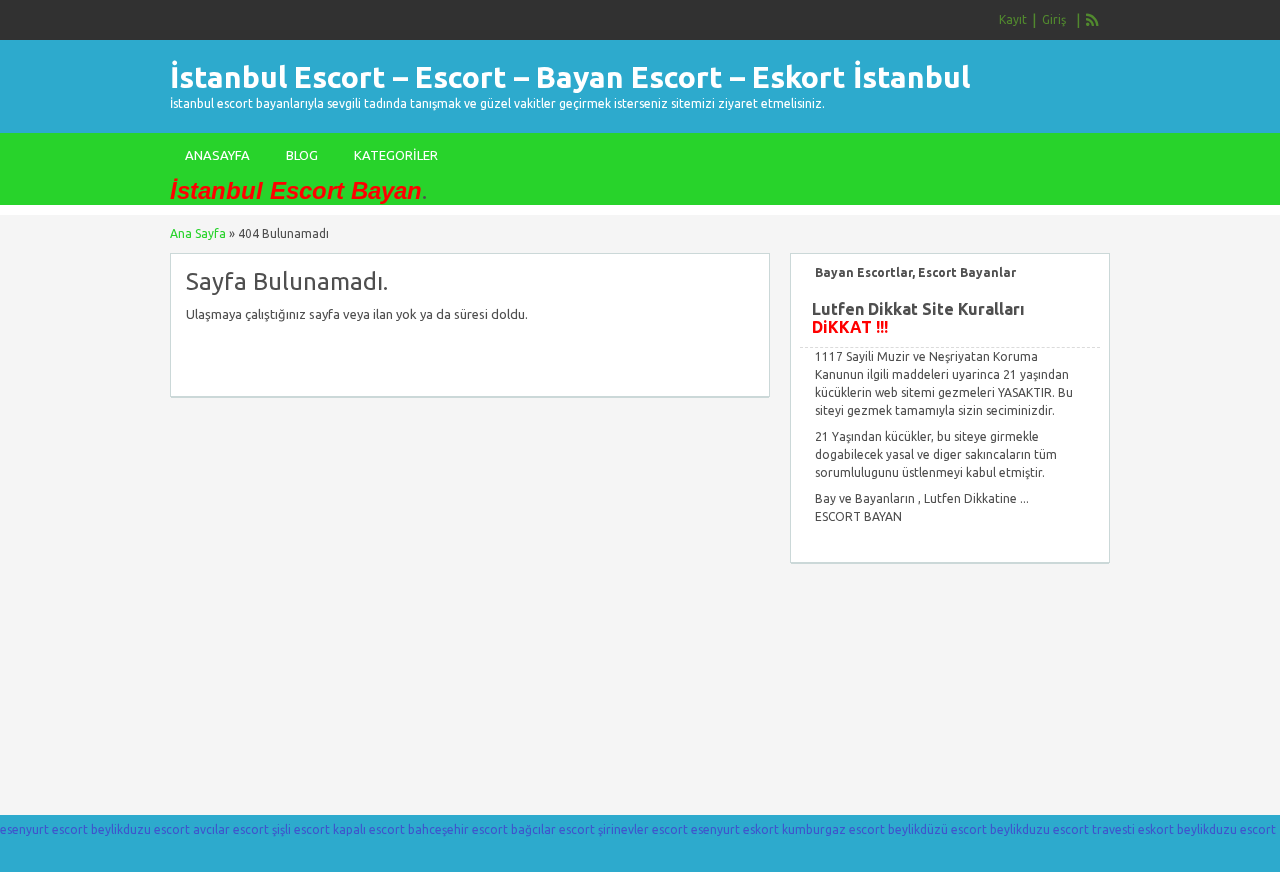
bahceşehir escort (458, 829)
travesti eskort (1133, 829)
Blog (302, 155)
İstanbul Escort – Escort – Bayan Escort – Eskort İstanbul (570, 77)
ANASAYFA (217, 155)
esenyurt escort (44, 829)
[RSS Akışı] (1093, 20)
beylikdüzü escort (937, 829)
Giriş (1054, 19)
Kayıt (1013, 19)
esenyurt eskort (735, 829)
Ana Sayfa (198, 233)
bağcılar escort (553, 829)
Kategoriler (396, 155)
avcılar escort (231, 829)
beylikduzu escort (140, 829)
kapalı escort (369, 829)
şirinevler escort (643, 829)
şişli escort (301, 829)
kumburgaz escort (833, 829)
